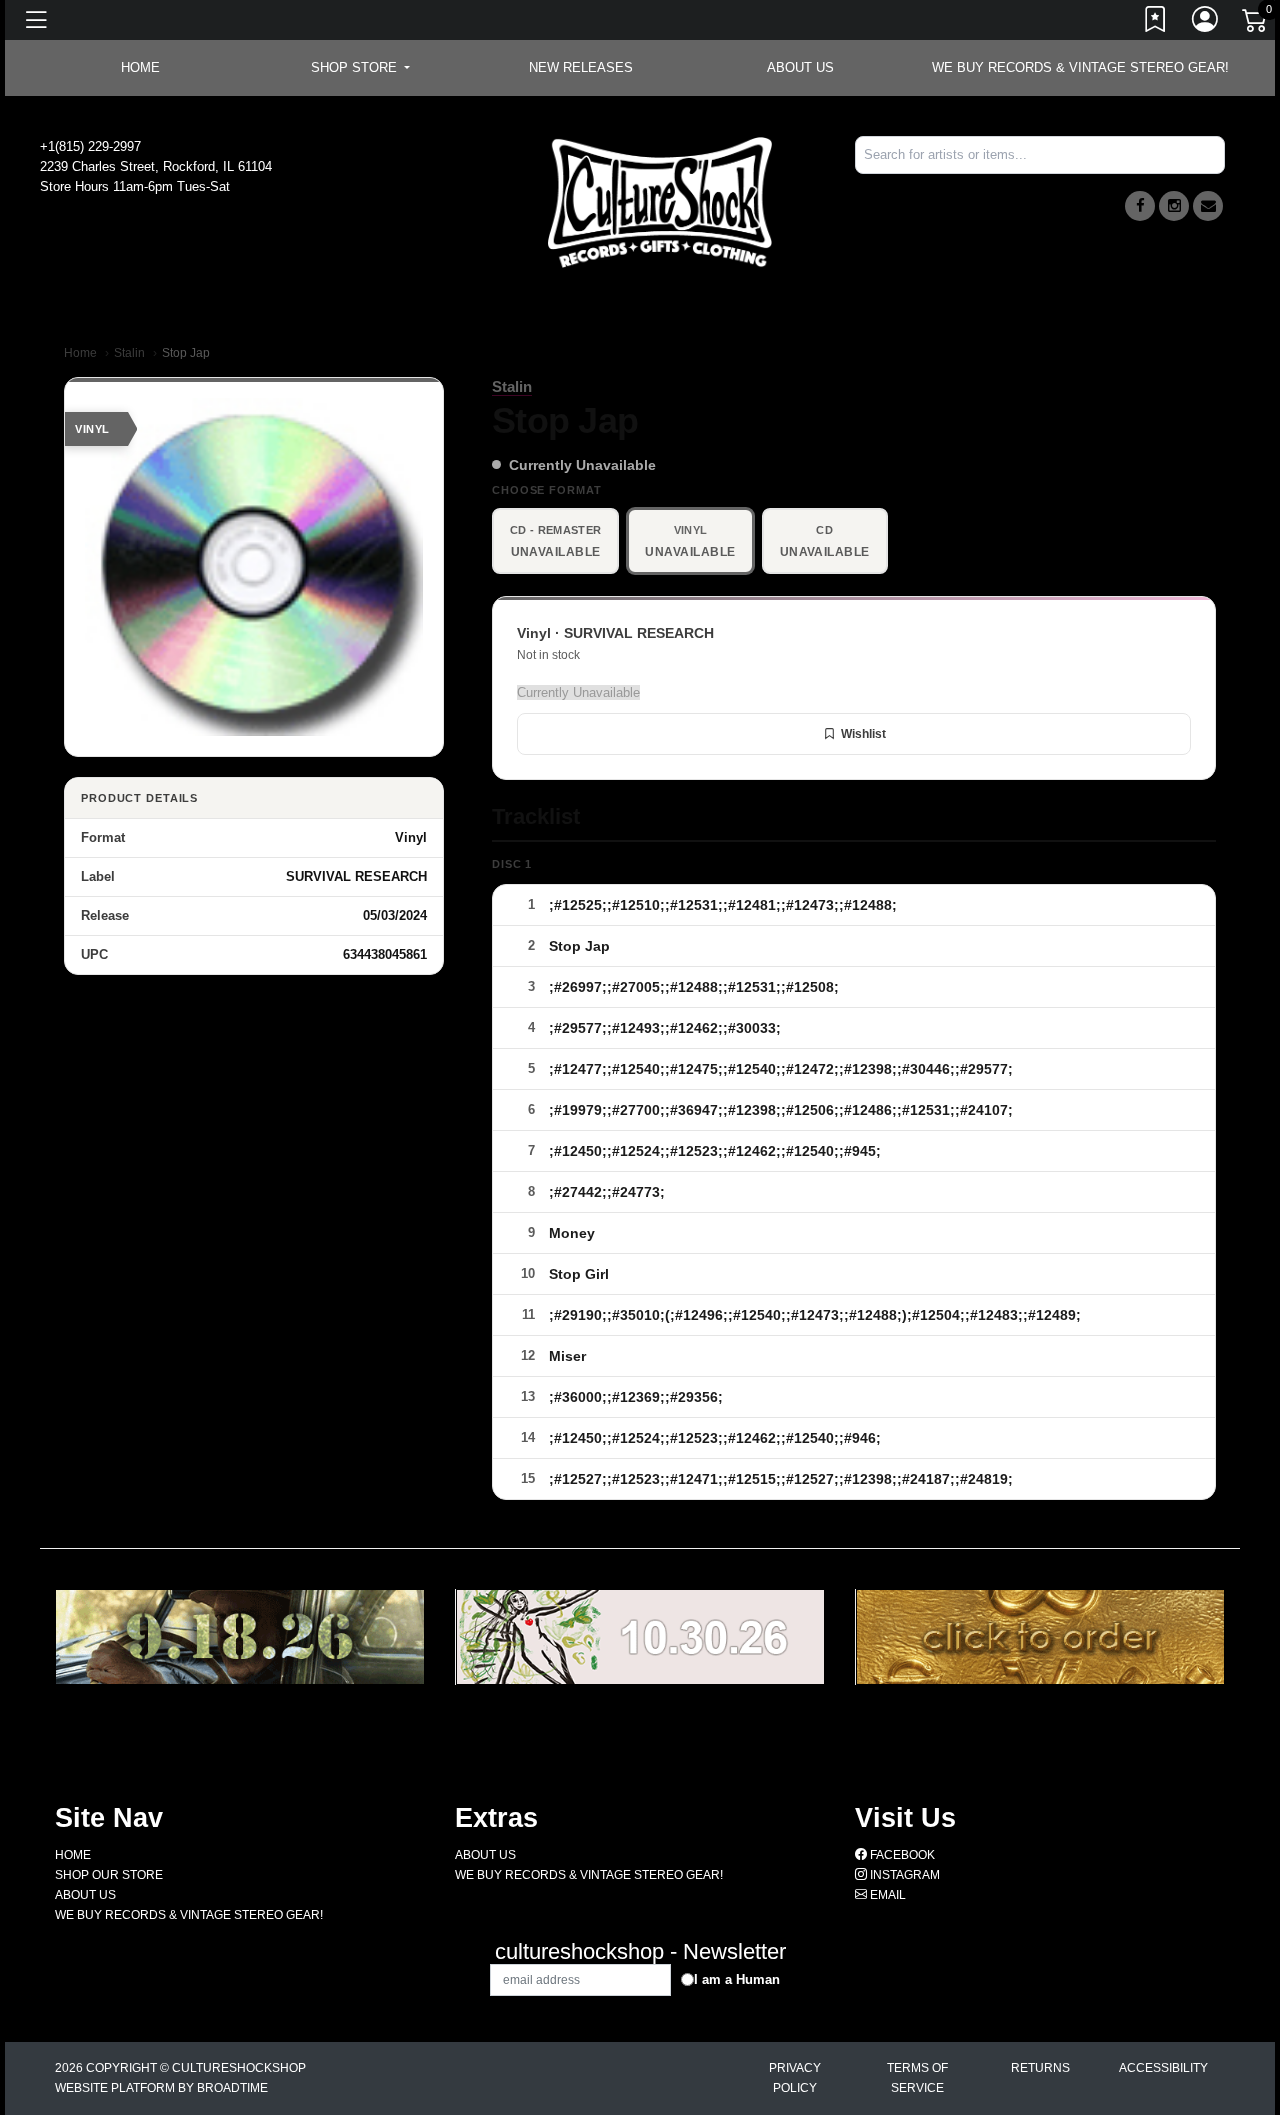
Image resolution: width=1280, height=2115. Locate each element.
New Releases (581, 67)
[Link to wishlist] (1156, 23)
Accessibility (1163, 2068)
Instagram (903, 1875)
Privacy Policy (795, 2078)
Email (886, 1895)
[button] (360, 68)
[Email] (1208, 206)
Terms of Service (917, 2078)
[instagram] (1174, 206)
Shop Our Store (109, 1875)
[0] (1256, 24)
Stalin (129, 353)
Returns (1040, 2068)
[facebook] (1140, 206)
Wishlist (863, 734)
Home (80, 353)
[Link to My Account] (1206, 23)
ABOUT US (800, 67)
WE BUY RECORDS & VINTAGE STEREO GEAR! (1080, 67)
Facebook (901, 1855)
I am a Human (737, 1979)
